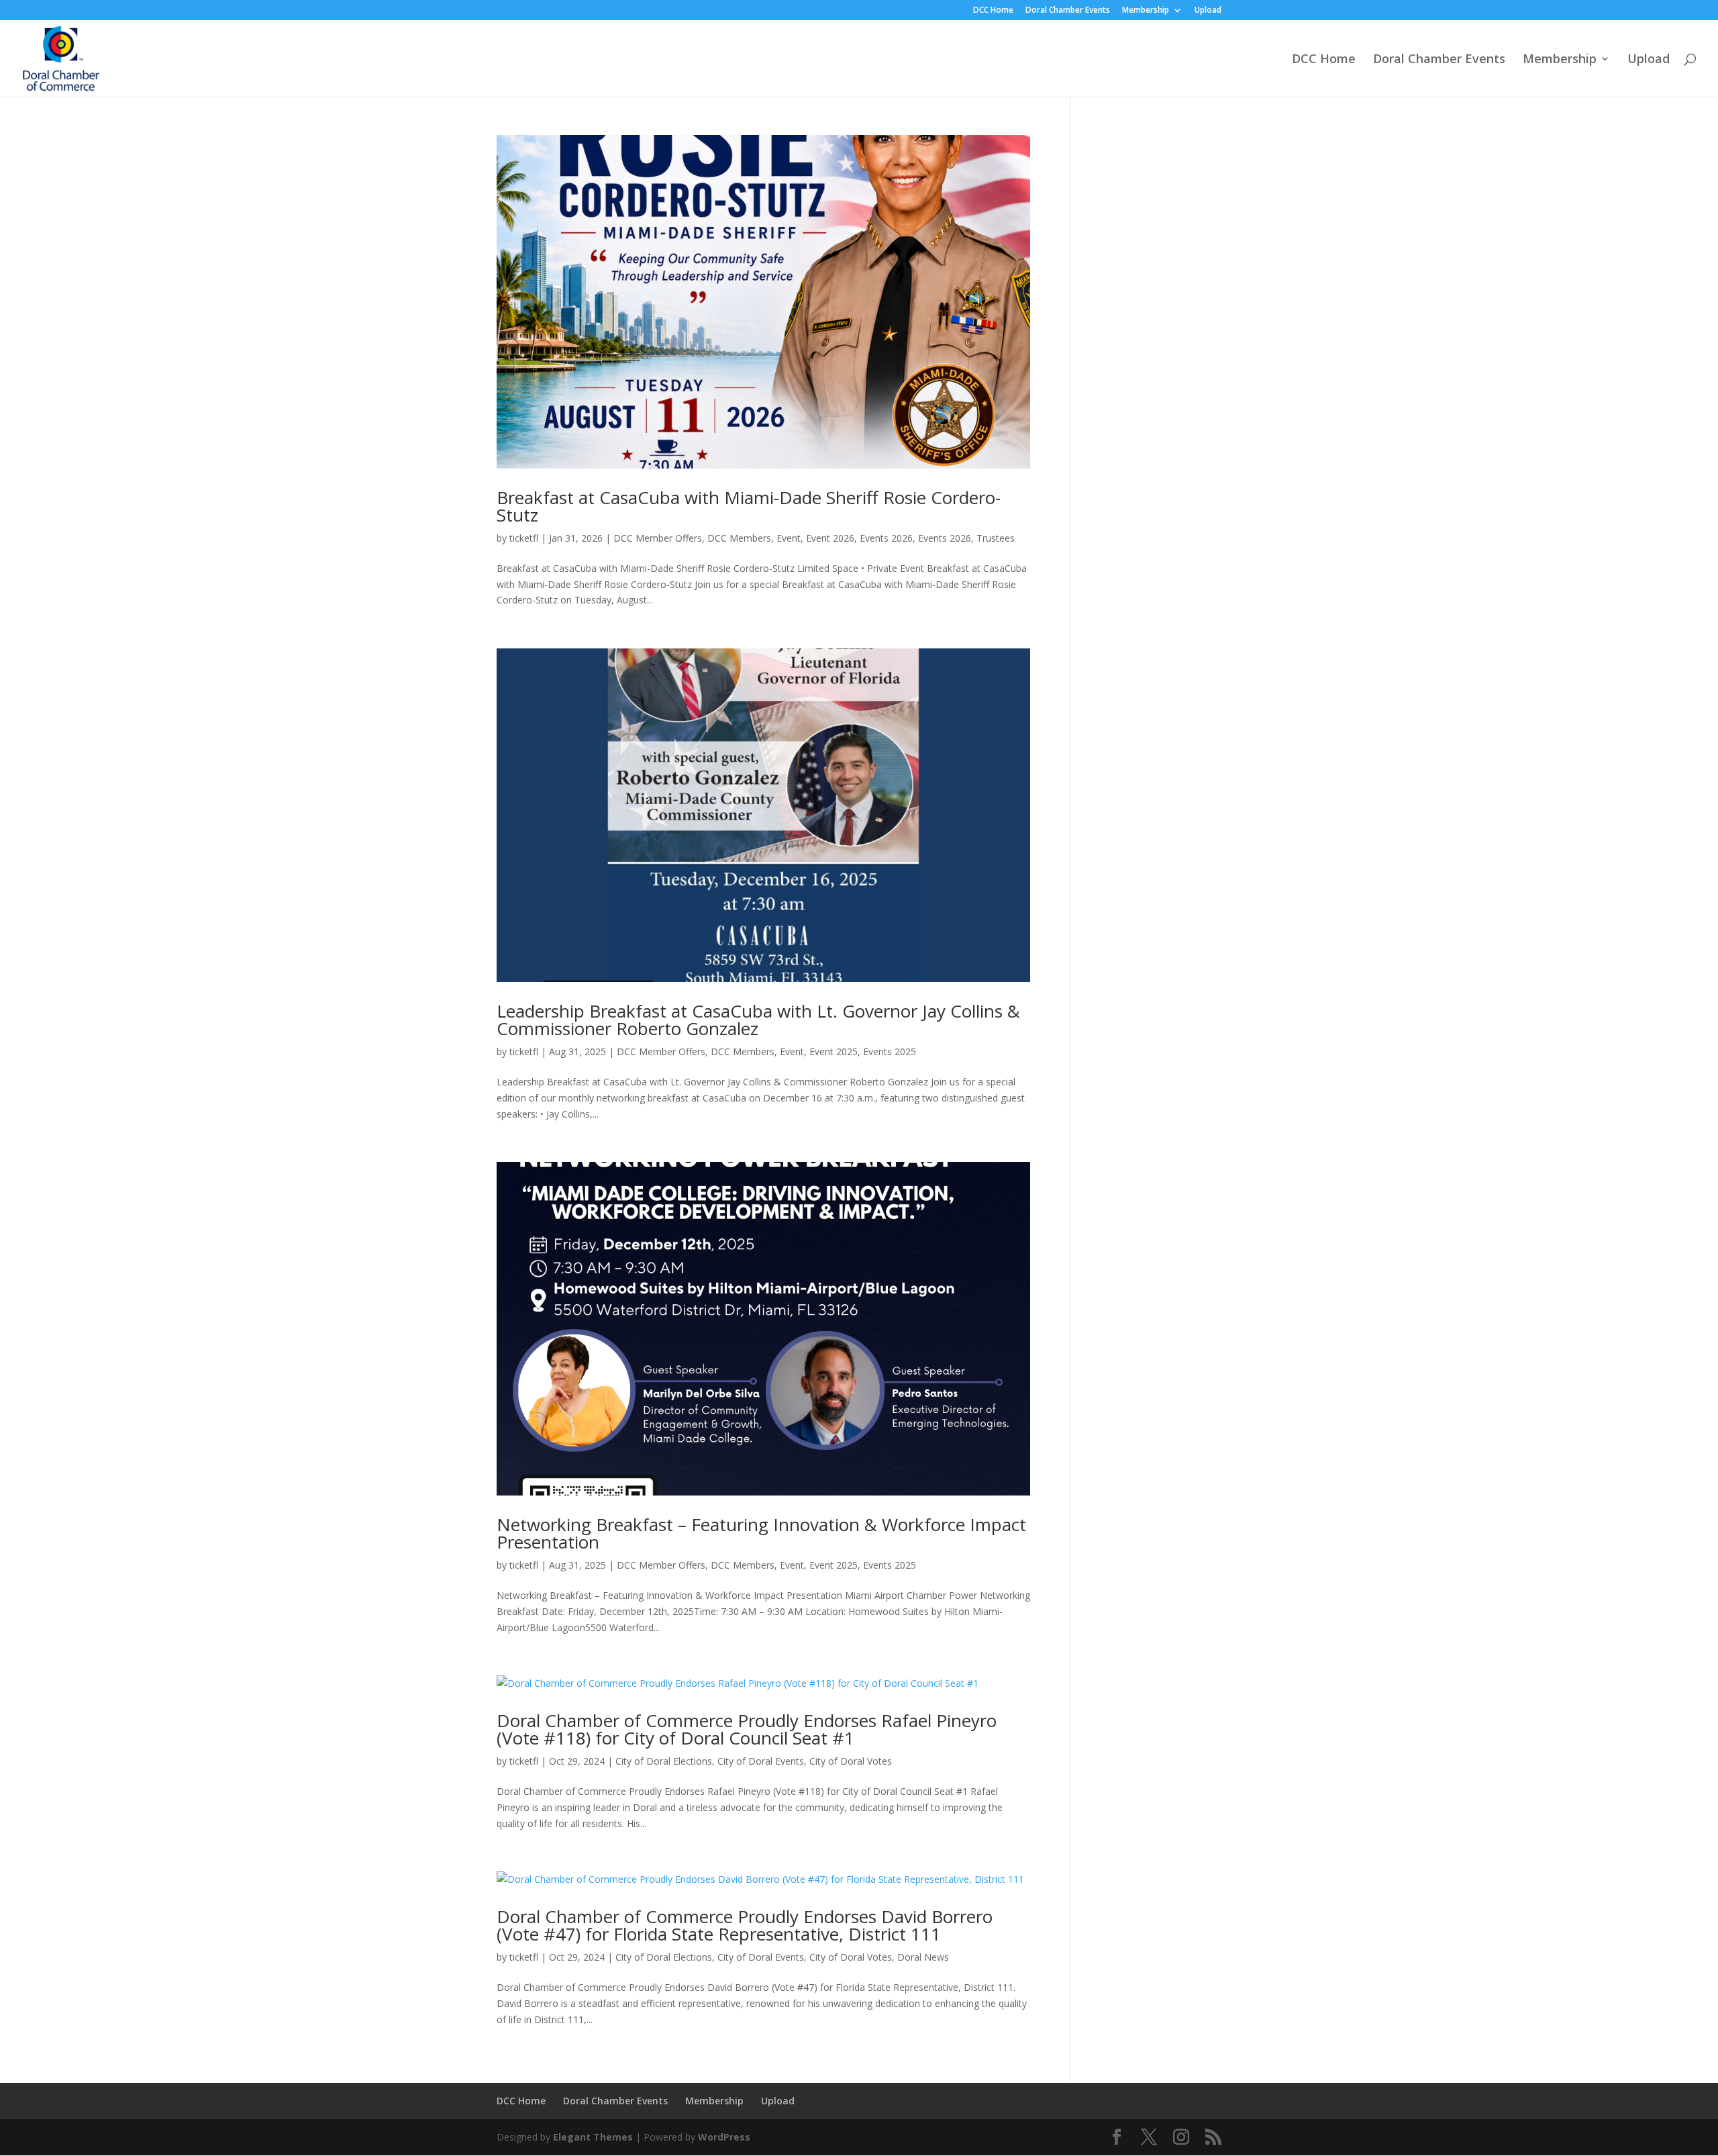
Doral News (923, 1957)
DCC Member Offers (658, 538)
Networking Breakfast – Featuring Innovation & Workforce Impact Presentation (761, 1533)
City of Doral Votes (851, 1761)
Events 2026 (886, 538)
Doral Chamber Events (1068, 11)
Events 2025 (890, 1051)
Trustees (996, 538)
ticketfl (524, 538)
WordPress (724, 2137)
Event (789, 538)
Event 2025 (833, 1051)
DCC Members (739, 538)
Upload (1208, 11)
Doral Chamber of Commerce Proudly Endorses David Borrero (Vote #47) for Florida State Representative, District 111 (745, 1925)
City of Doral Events (761, 1761)
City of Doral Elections (664, 1761)
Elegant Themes (593, 2137)
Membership (1146, 11)
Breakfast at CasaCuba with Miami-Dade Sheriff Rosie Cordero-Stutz (749, 506)
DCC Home (993, 11)
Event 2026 (830, 538)
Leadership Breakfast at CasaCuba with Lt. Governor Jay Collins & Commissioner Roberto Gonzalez (758, 1020)
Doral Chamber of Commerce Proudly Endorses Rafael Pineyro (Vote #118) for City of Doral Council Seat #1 (747, 1729)
